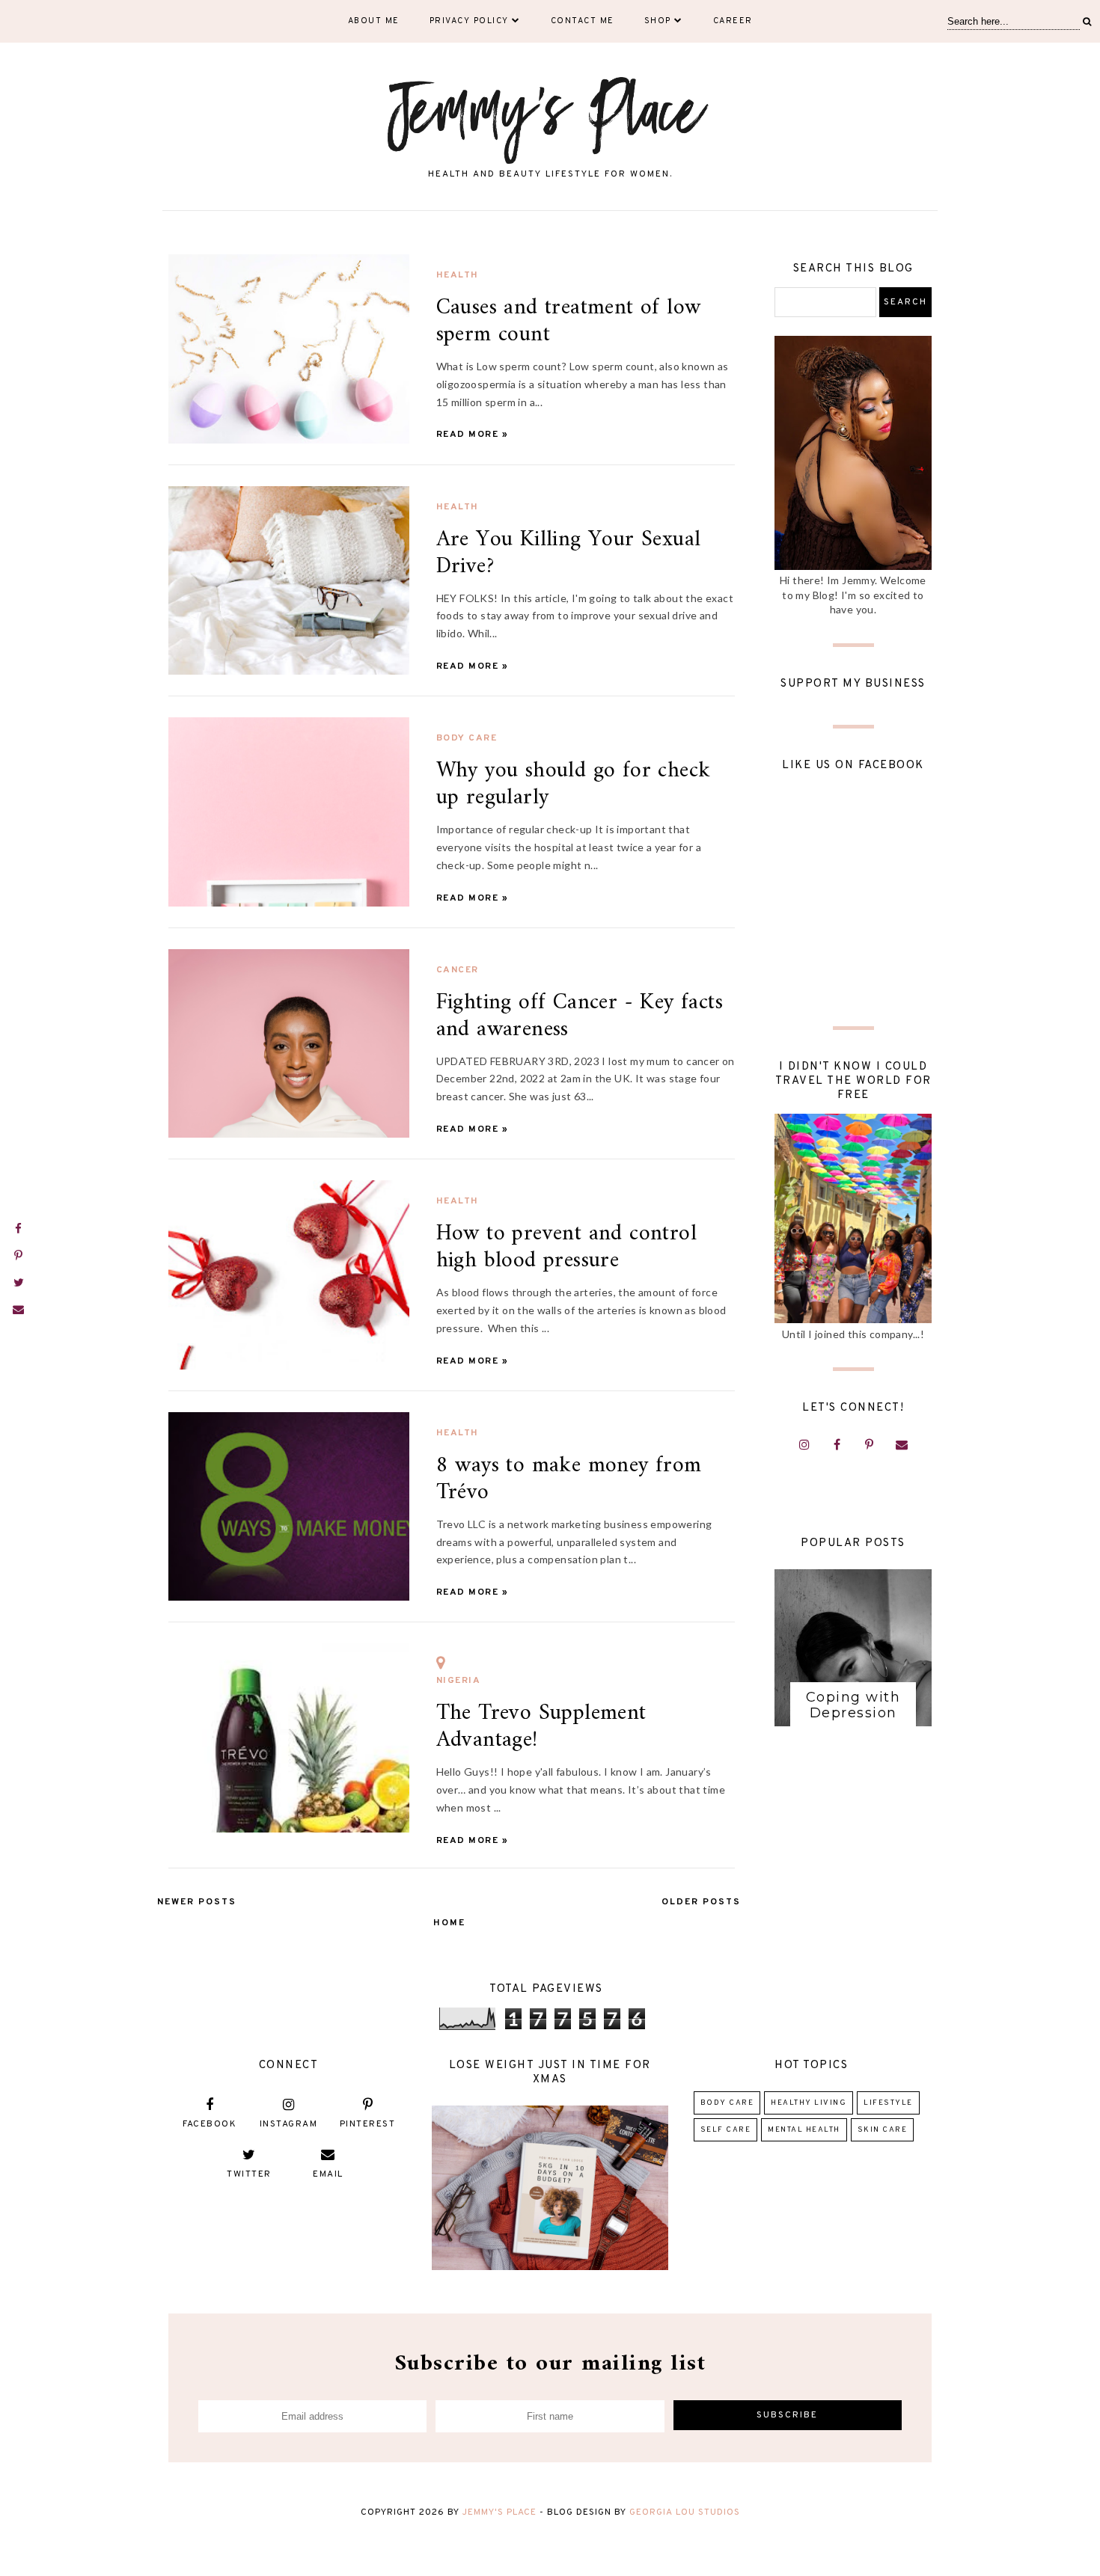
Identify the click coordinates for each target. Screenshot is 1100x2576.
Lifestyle (888, 2103)
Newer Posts (197, 1902)
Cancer (458, 970)
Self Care (726, 2130)
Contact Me (583, 21)
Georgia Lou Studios (685, 2512)
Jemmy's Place (501, 2512)
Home (449, 1923)
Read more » (473, 435)
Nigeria (459, 1681)
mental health (804, 2130)
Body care (467, 738)
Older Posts (701, 1902)
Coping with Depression (853, 1705)
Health (458, 275)
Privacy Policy (469, 21)
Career (733, 21)
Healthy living (809, 2103)
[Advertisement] (853, 907)
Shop (658, 21)
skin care (883, 2130)
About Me (374, 21)
